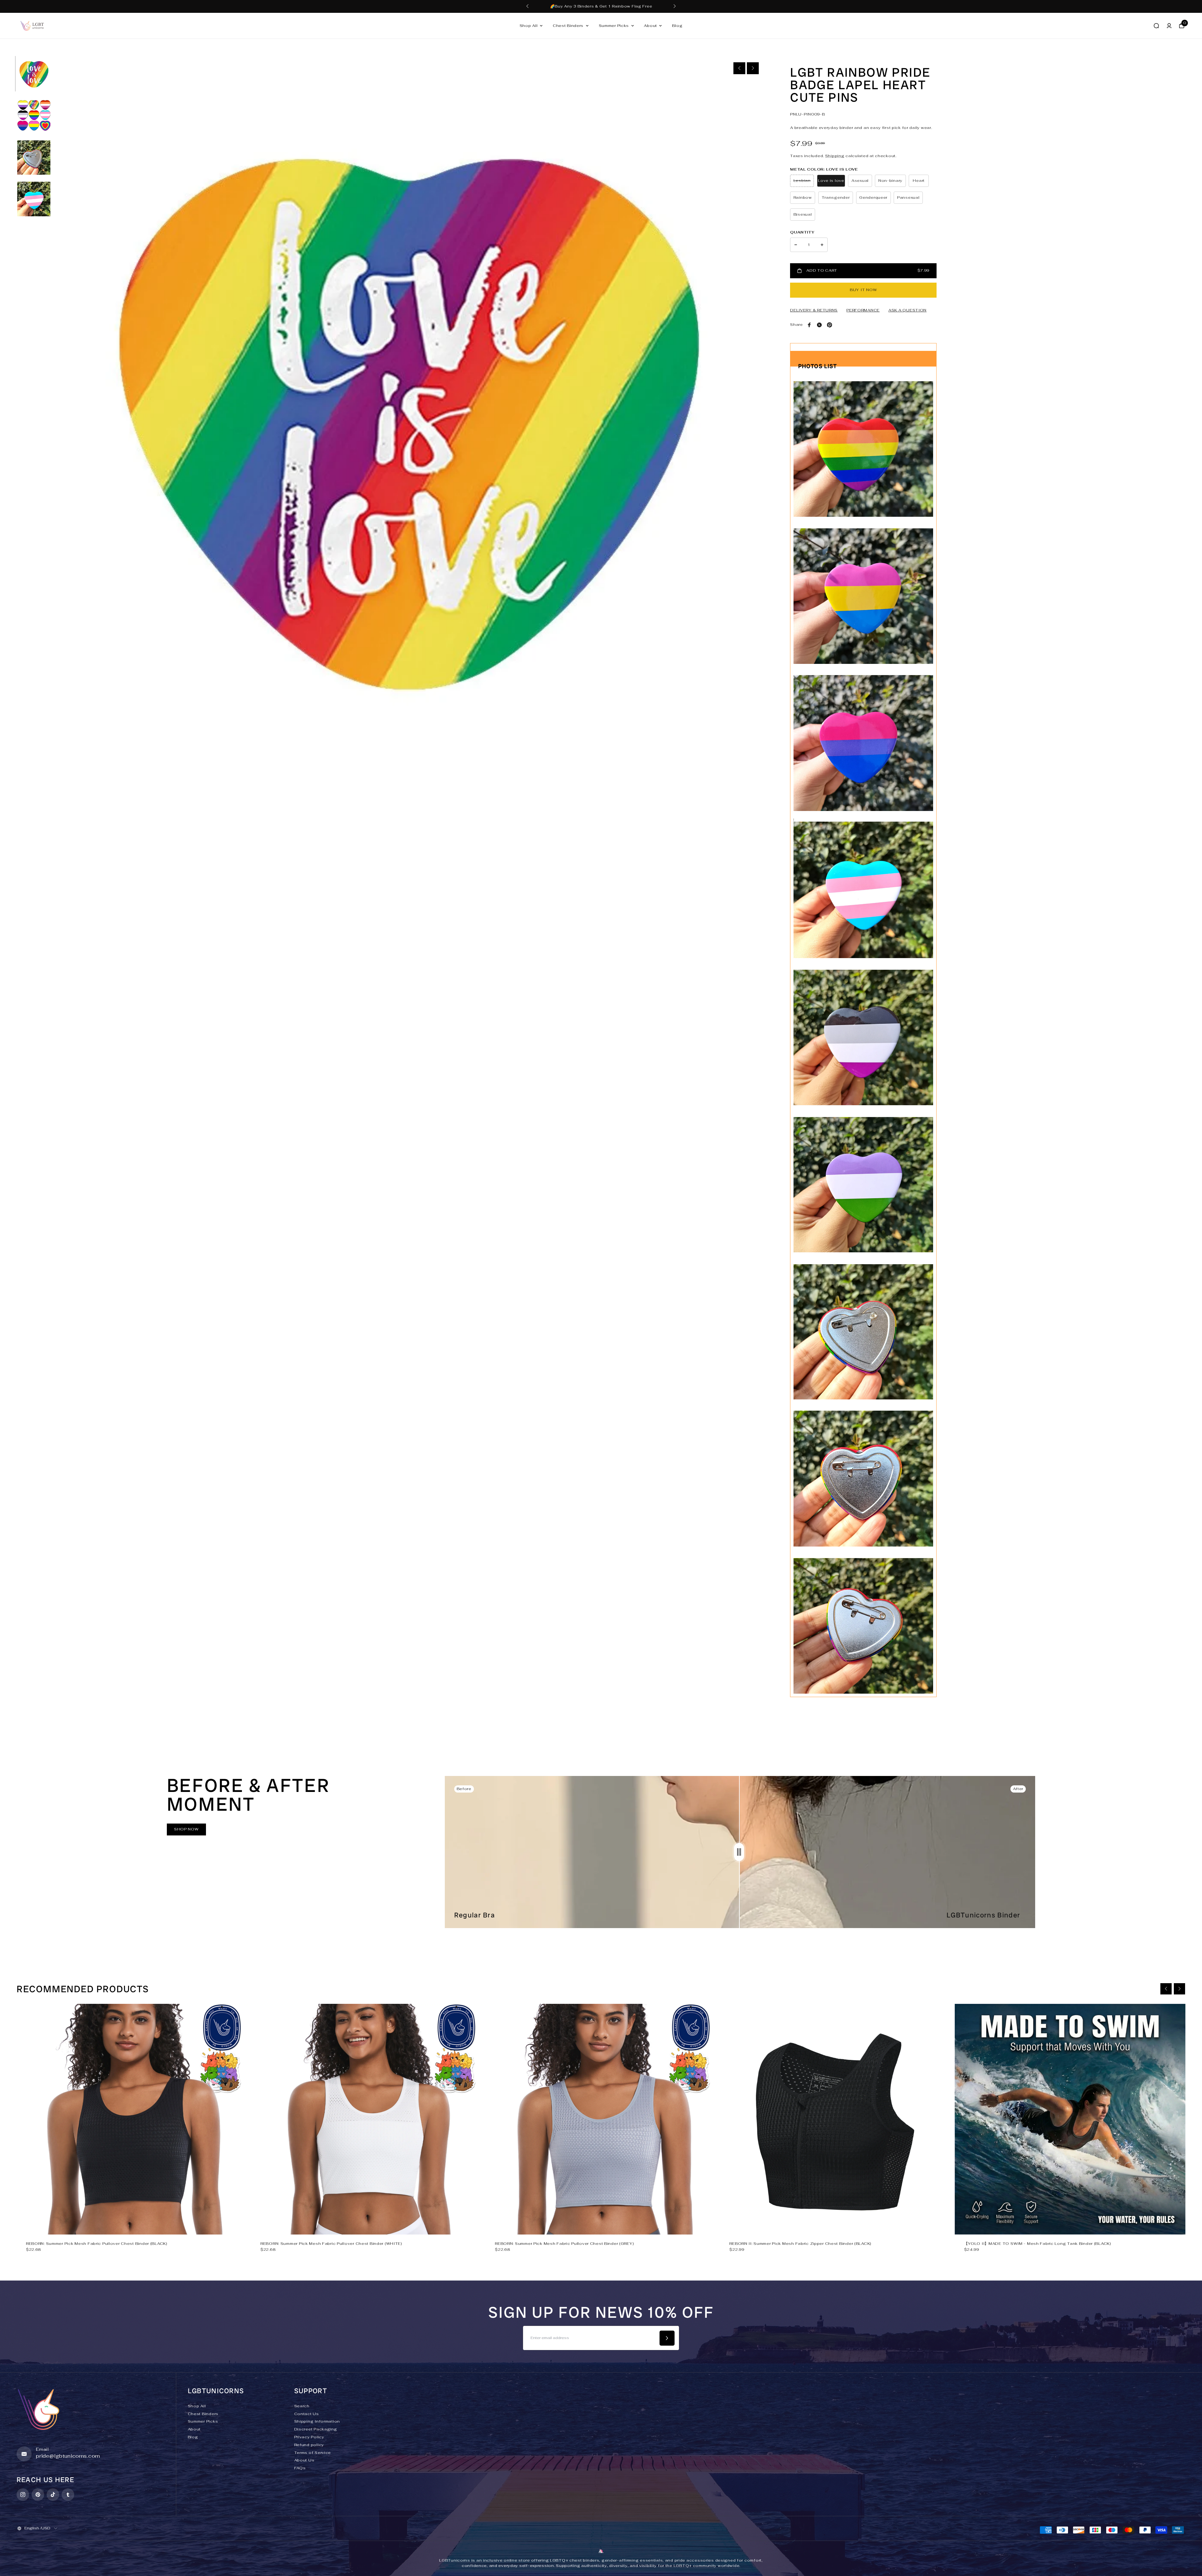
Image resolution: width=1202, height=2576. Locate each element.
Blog (677, 26)
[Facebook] (809, 325)
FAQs (300, 2468)
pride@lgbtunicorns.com (68, 2456)
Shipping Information (317, 2421)
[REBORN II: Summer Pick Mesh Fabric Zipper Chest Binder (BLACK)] (835, 2119)
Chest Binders (568, 26)
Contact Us (307, 2414)
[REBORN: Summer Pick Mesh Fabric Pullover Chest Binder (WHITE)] (366, 2119)
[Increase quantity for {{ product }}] (822, 245)
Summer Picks (614, 26)
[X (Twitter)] (819, 325)
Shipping (835, 156)
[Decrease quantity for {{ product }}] (796, 245)
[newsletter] (667, 2338)
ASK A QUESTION (907, 310)
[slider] (739, 1852)
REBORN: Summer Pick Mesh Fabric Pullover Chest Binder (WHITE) (331, 2244)
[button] (675, 6)
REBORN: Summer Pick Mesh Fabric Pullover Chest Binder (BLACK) (97, 2244)
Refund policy (309, 2445)
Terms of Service (313, 2453)
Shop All (529, 26)
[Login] (1169, 26)
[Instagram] (23, 2495)
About (650, 26)
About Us (304, 2460)
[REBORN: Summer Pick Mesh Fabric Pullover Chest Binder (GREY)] (601, 2119)
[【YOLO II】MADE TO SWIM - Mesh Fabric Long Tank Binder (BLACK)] (1070, 2119)
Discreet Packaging (316, 2429)
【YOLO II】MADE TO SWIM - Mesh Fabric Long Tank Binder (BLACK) (1038, 2244)
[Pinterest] (830, 325)
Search (302, 2406)
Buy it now (863, 290)
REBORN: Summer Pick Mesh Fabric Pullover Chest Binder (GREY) (564, 2244)
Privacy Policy (309, 2437)
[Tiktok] (53, 2495)
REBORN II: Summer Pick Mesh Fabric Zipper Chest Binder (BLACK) (800, 2244)
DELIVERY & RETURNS (814, 310)
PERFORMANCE (863, 310)
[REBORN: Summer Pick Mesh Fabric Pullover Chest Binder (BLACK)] (132, 2119)
